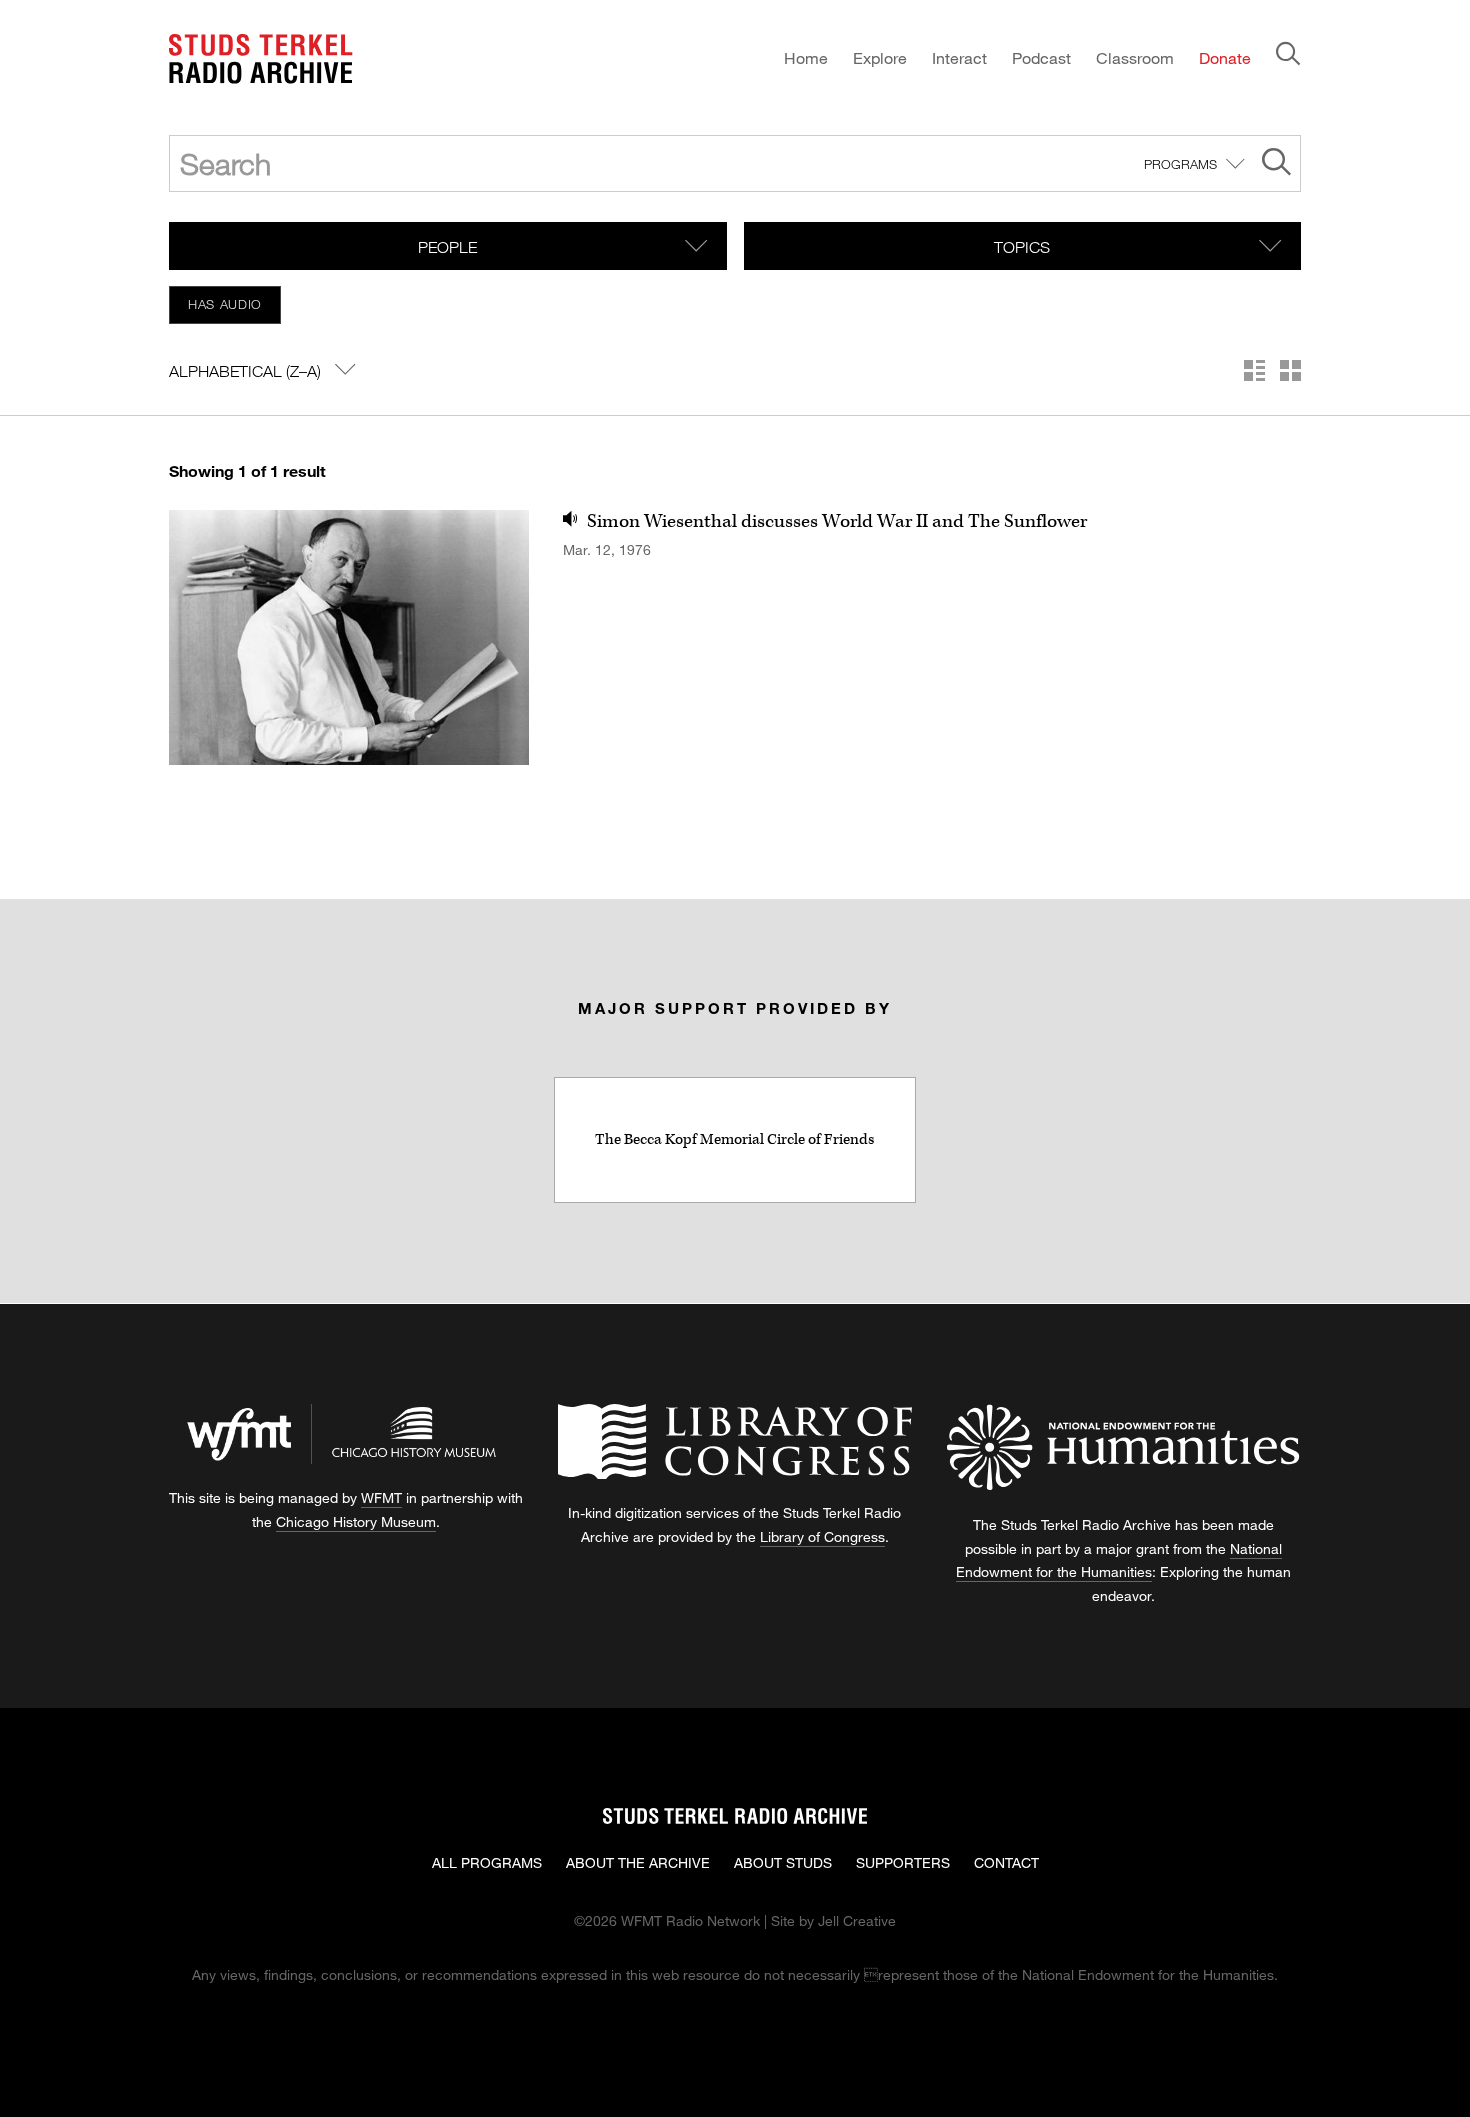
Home (806, 57)
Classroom (1135, 57)
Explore (880, 57)
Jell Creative (857, 1920)
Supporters (903, 1862)
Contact (1006, 1862)
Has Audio (225, 304)
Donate (1225, 57)
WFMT (381, 1497)
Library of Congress (822, 1536)
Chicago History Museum (356, 1521)
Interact (959, 57)
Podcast (1041, 57)
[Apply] (1276, 164)
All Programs (487, 1862)
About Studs (783, 1862)
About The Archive (638, 1862)
